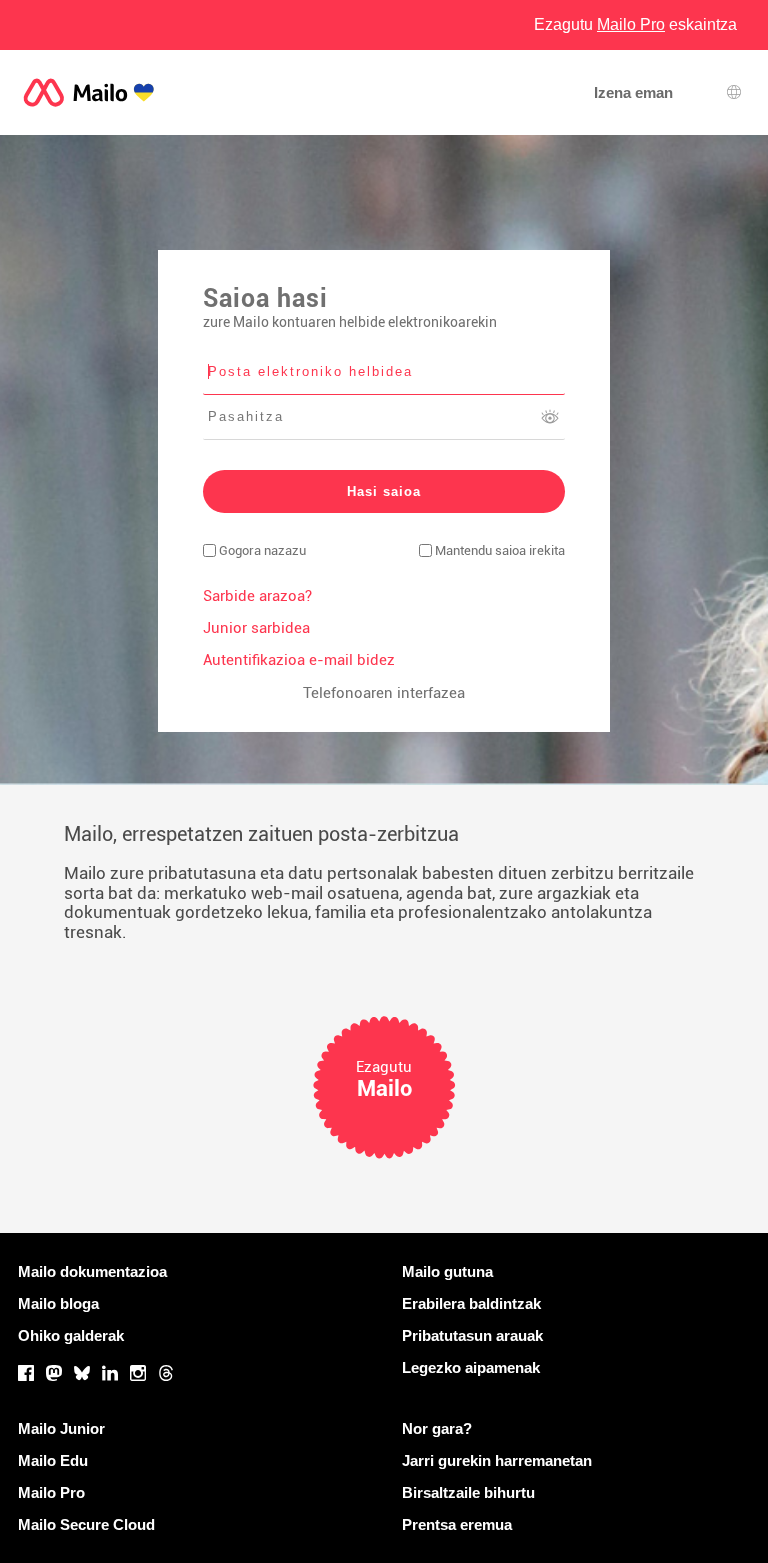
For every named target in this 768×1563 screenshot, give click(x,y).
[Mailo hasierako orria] (89, 92)
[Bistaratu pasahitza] (550, 417)
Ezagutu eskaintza (635, 24)
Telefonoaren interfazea (384, 693)
